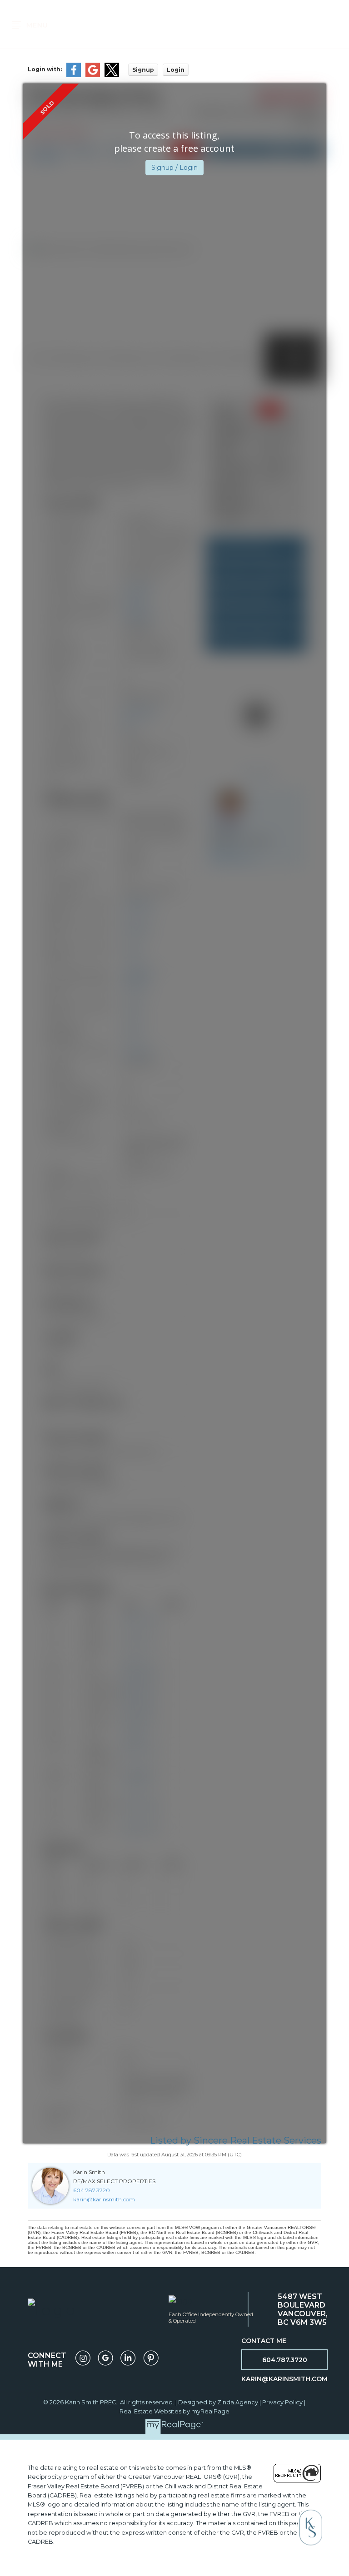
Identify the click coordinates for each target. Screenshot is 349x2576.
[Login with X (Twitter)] (112, 75)
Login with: (45, 69)
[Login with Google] (93, 75)
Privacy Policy (282, 2402)
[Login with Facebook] (74, 75)
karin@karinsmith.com (104, 2199)
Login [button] (176, 70)
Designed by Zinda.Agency (219, 2402)
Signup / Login (174, 168)
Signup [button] (143, 70)
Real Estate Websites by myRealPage (174, 2411)
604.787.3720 (92, 2190)
